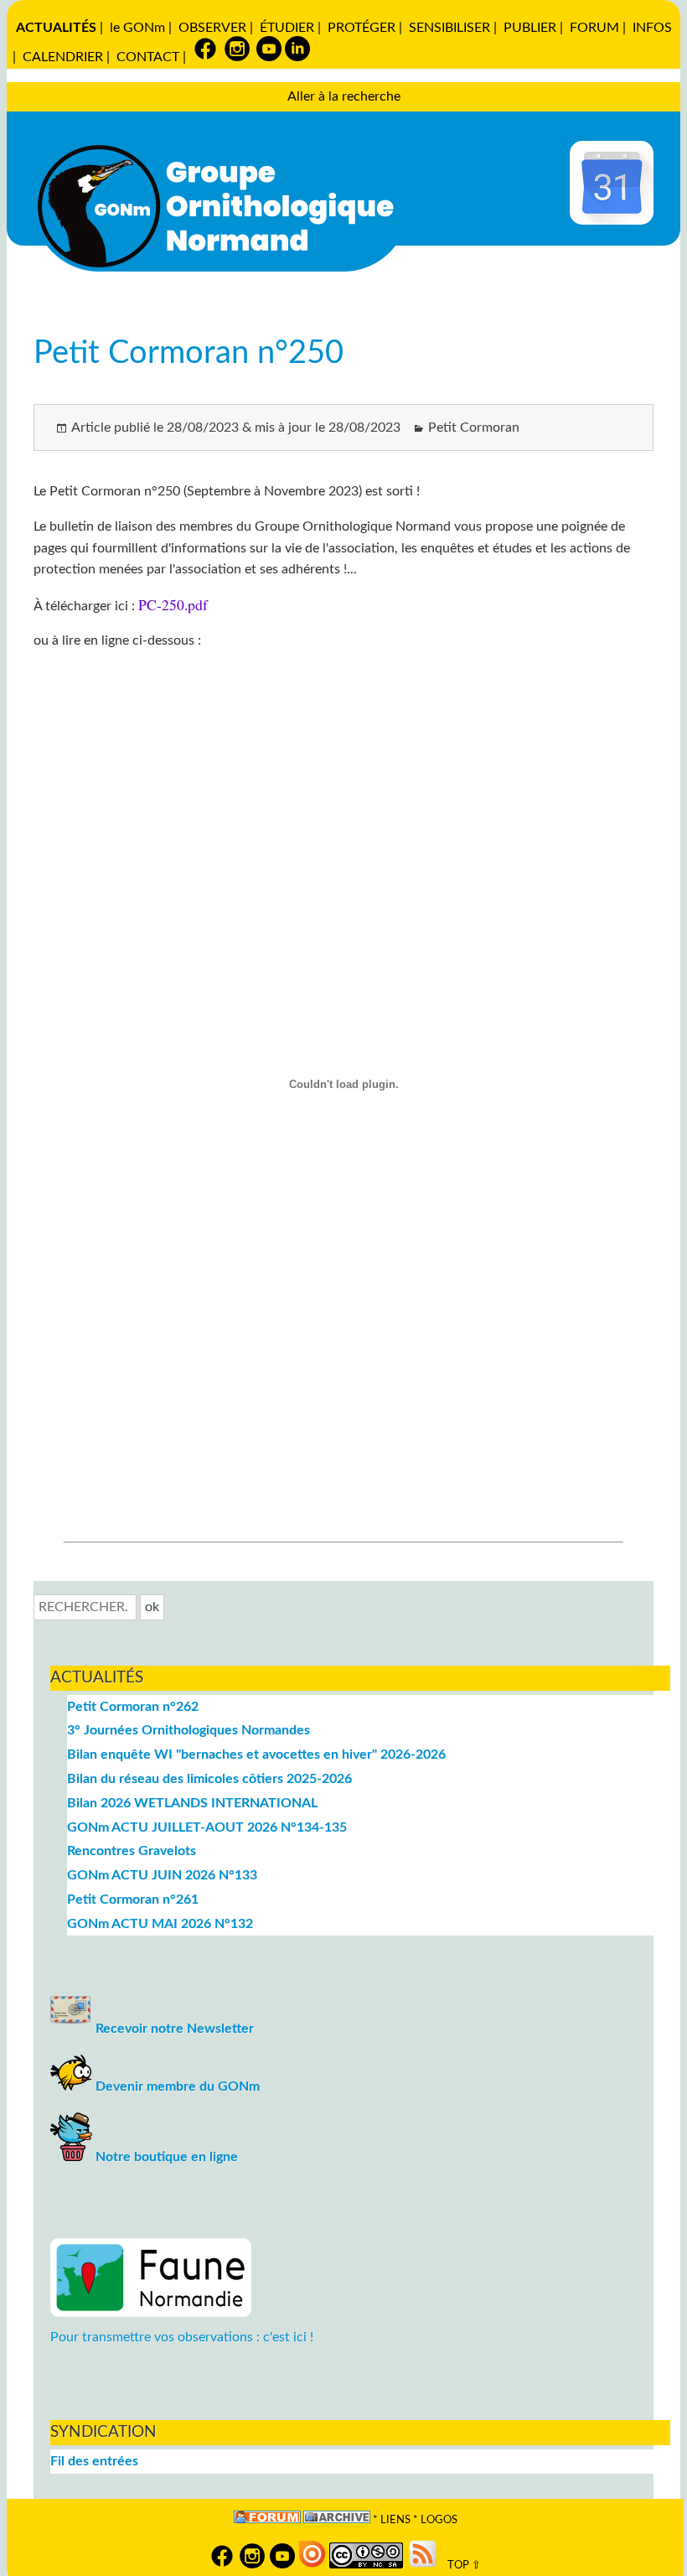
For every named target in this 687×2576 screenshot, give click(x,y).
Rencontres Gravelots (132, 1851)
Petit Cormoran (474, 428)
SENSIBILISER (449, 28)
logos (439, 2520)
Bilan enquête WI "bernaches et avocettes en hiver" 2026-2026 (256, 1754)
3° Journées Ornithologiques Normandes (189, 1730)
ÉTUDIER (287, 28)
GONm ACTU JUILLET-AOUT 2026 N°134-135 (207, 1827)
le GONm (137, 28)
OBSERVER (212, 28)
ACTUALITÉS (56, 28)
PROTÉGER (362, 28)
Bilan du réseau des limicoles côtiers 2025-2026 (209, 1779)
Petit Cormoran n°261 (133, 1900)
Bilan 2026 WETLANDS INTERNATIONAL (192, 1803)
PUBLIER (530, 28)
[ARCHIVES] (337, 2520)
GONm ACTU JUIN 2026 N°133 (162, 1875)
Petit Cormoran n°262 (133, 1707)
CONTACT (148, 57)
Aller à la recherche (344, 96)
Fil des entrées (94, 2461)
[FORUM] (267, 2520)
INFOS (652, 28)
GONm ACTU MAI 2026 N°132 (160, 1924)
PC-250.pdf (173, 604)
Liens (395, 2520)
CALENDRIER (63, 57)
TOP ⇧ (460, 2565)
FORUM (594, 28)
